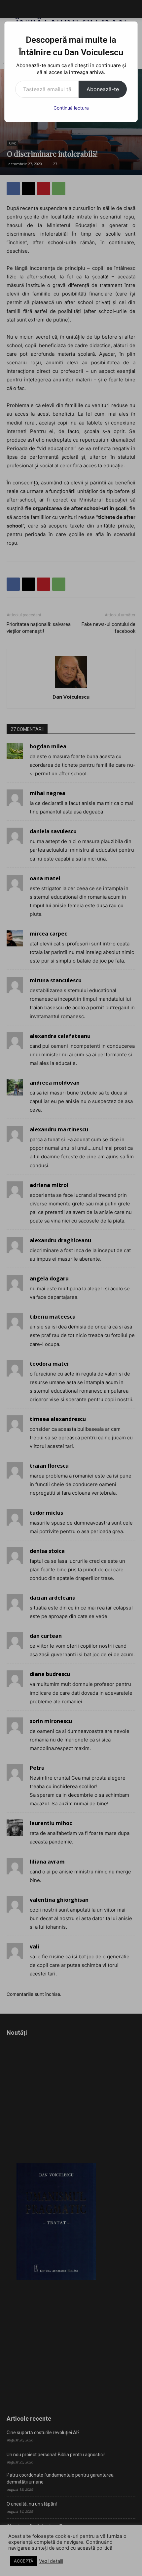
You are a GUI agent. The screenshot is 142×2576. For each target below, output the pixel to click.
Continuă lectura (71, 108)
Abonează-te (103, 89)
